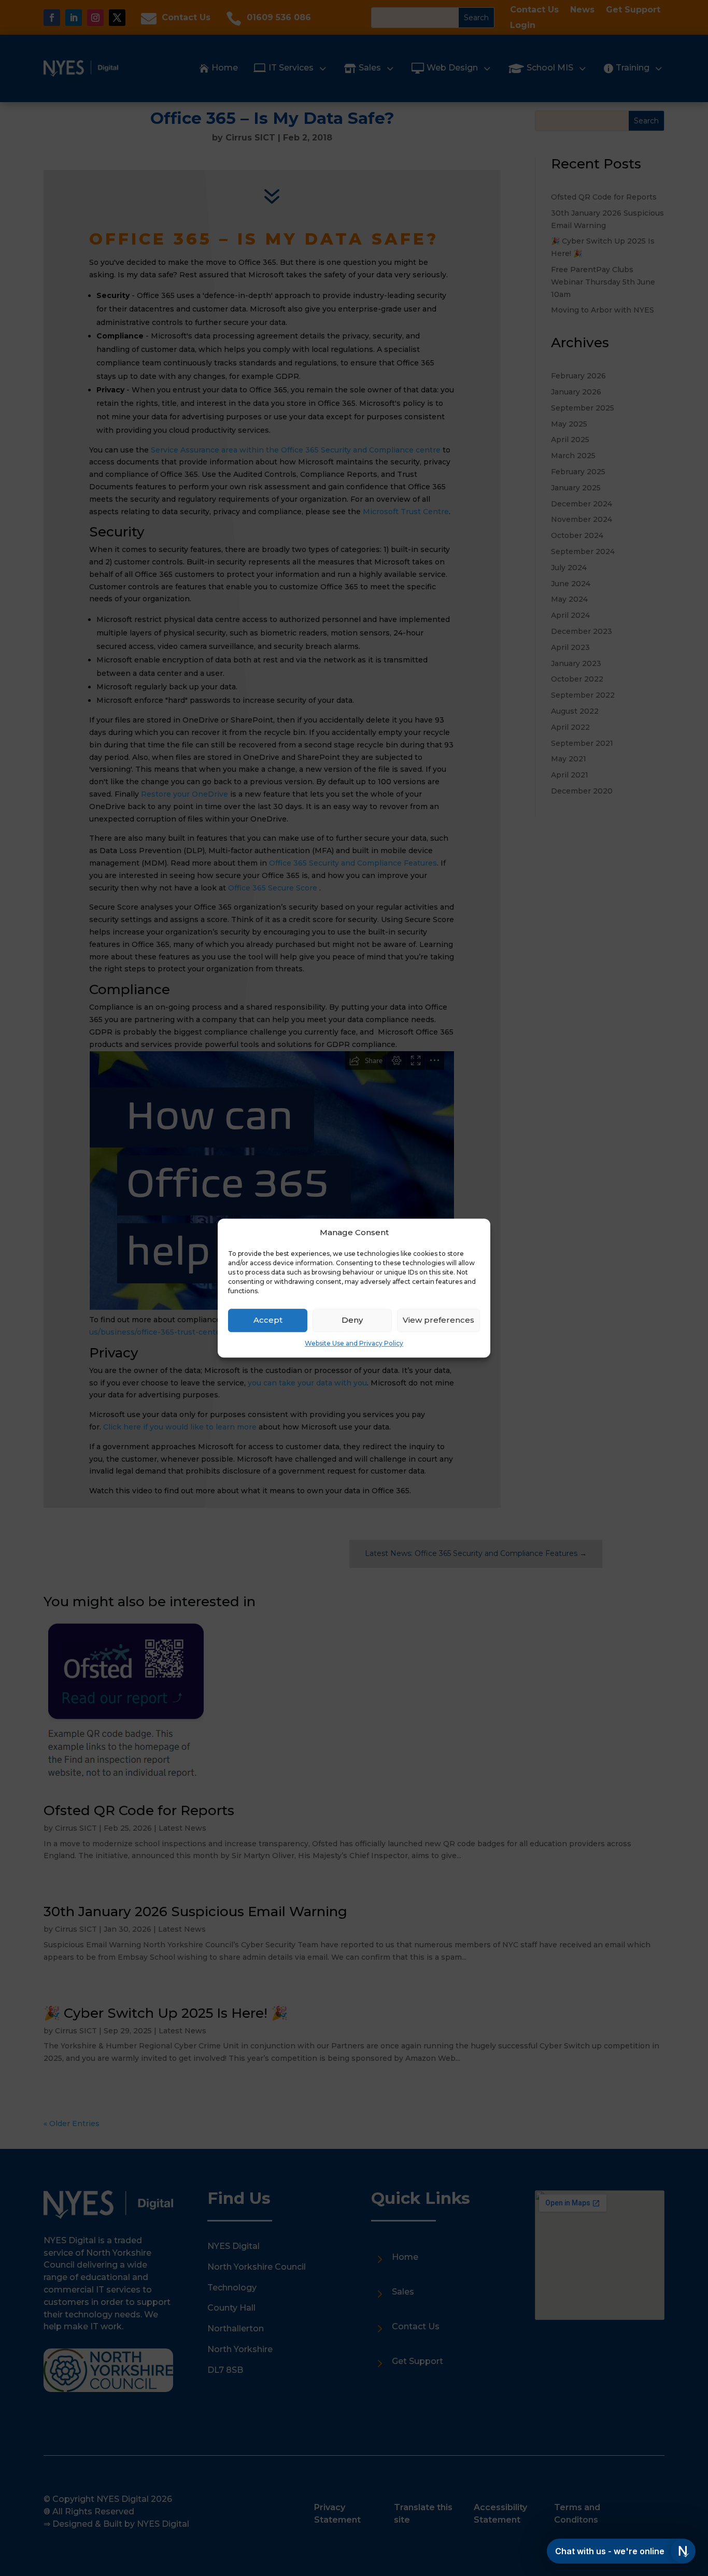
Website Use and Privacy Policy (354, 1343)
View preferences (438, 1320)
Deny (352, 1320)
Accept (268, 1320)
